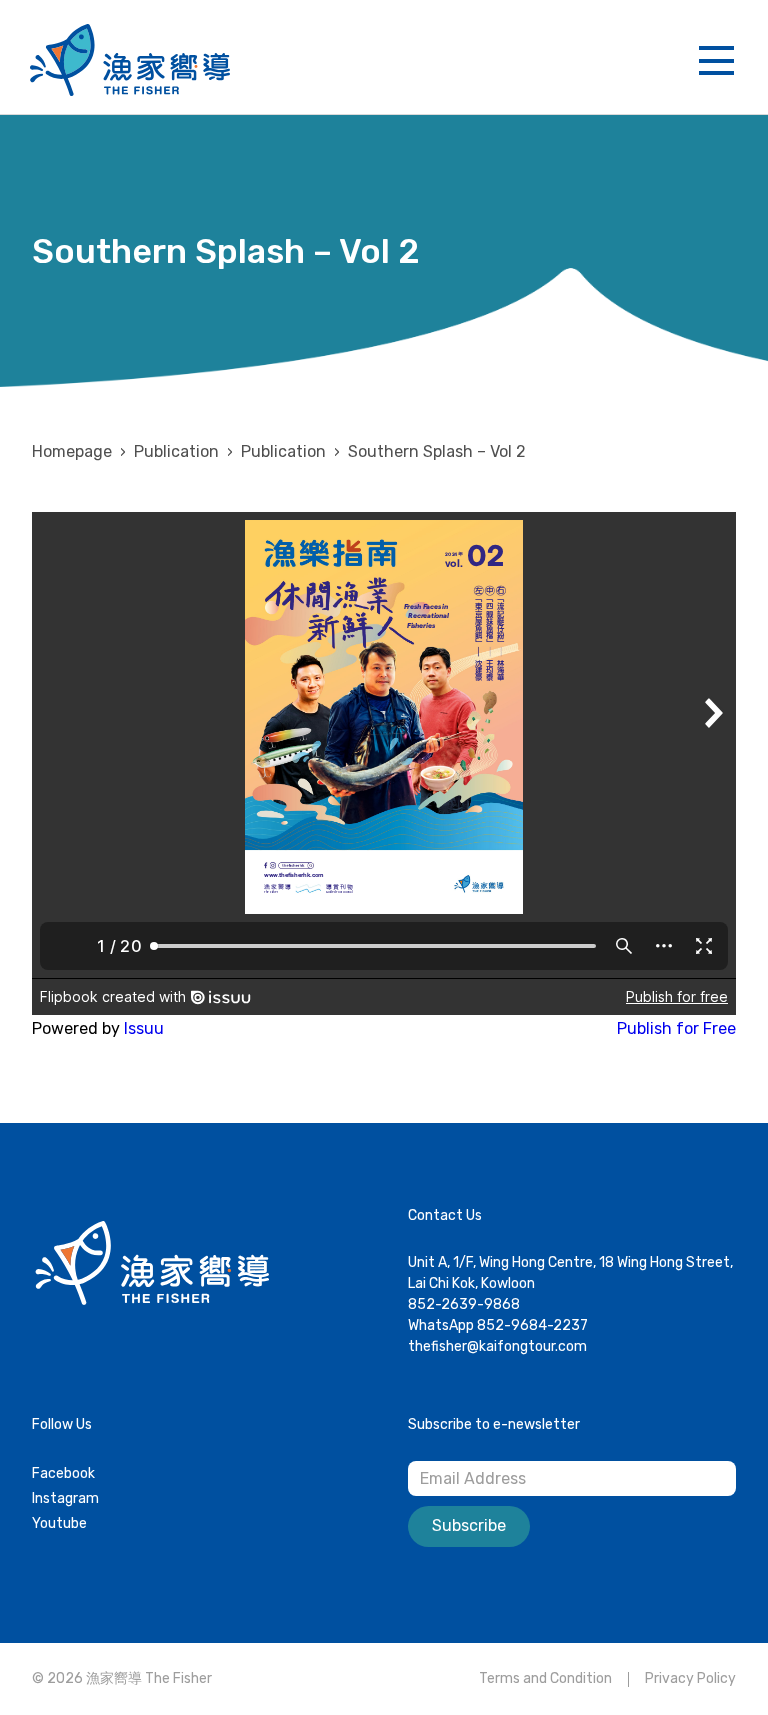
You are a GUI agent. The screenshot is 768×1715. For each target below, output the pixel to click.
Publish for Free (676, 1028)
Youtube (59, 1523)
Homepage (72, 451)
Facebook (63, 1473)
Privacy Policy (690, 1678)
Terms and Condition (545, 1678)
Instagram (65, 1498)
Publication (283, 451)
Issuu (144, 1028)
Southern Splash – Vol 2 (437, 451)
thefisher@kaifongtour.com (497, 1346)
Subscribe (469, 1525)
